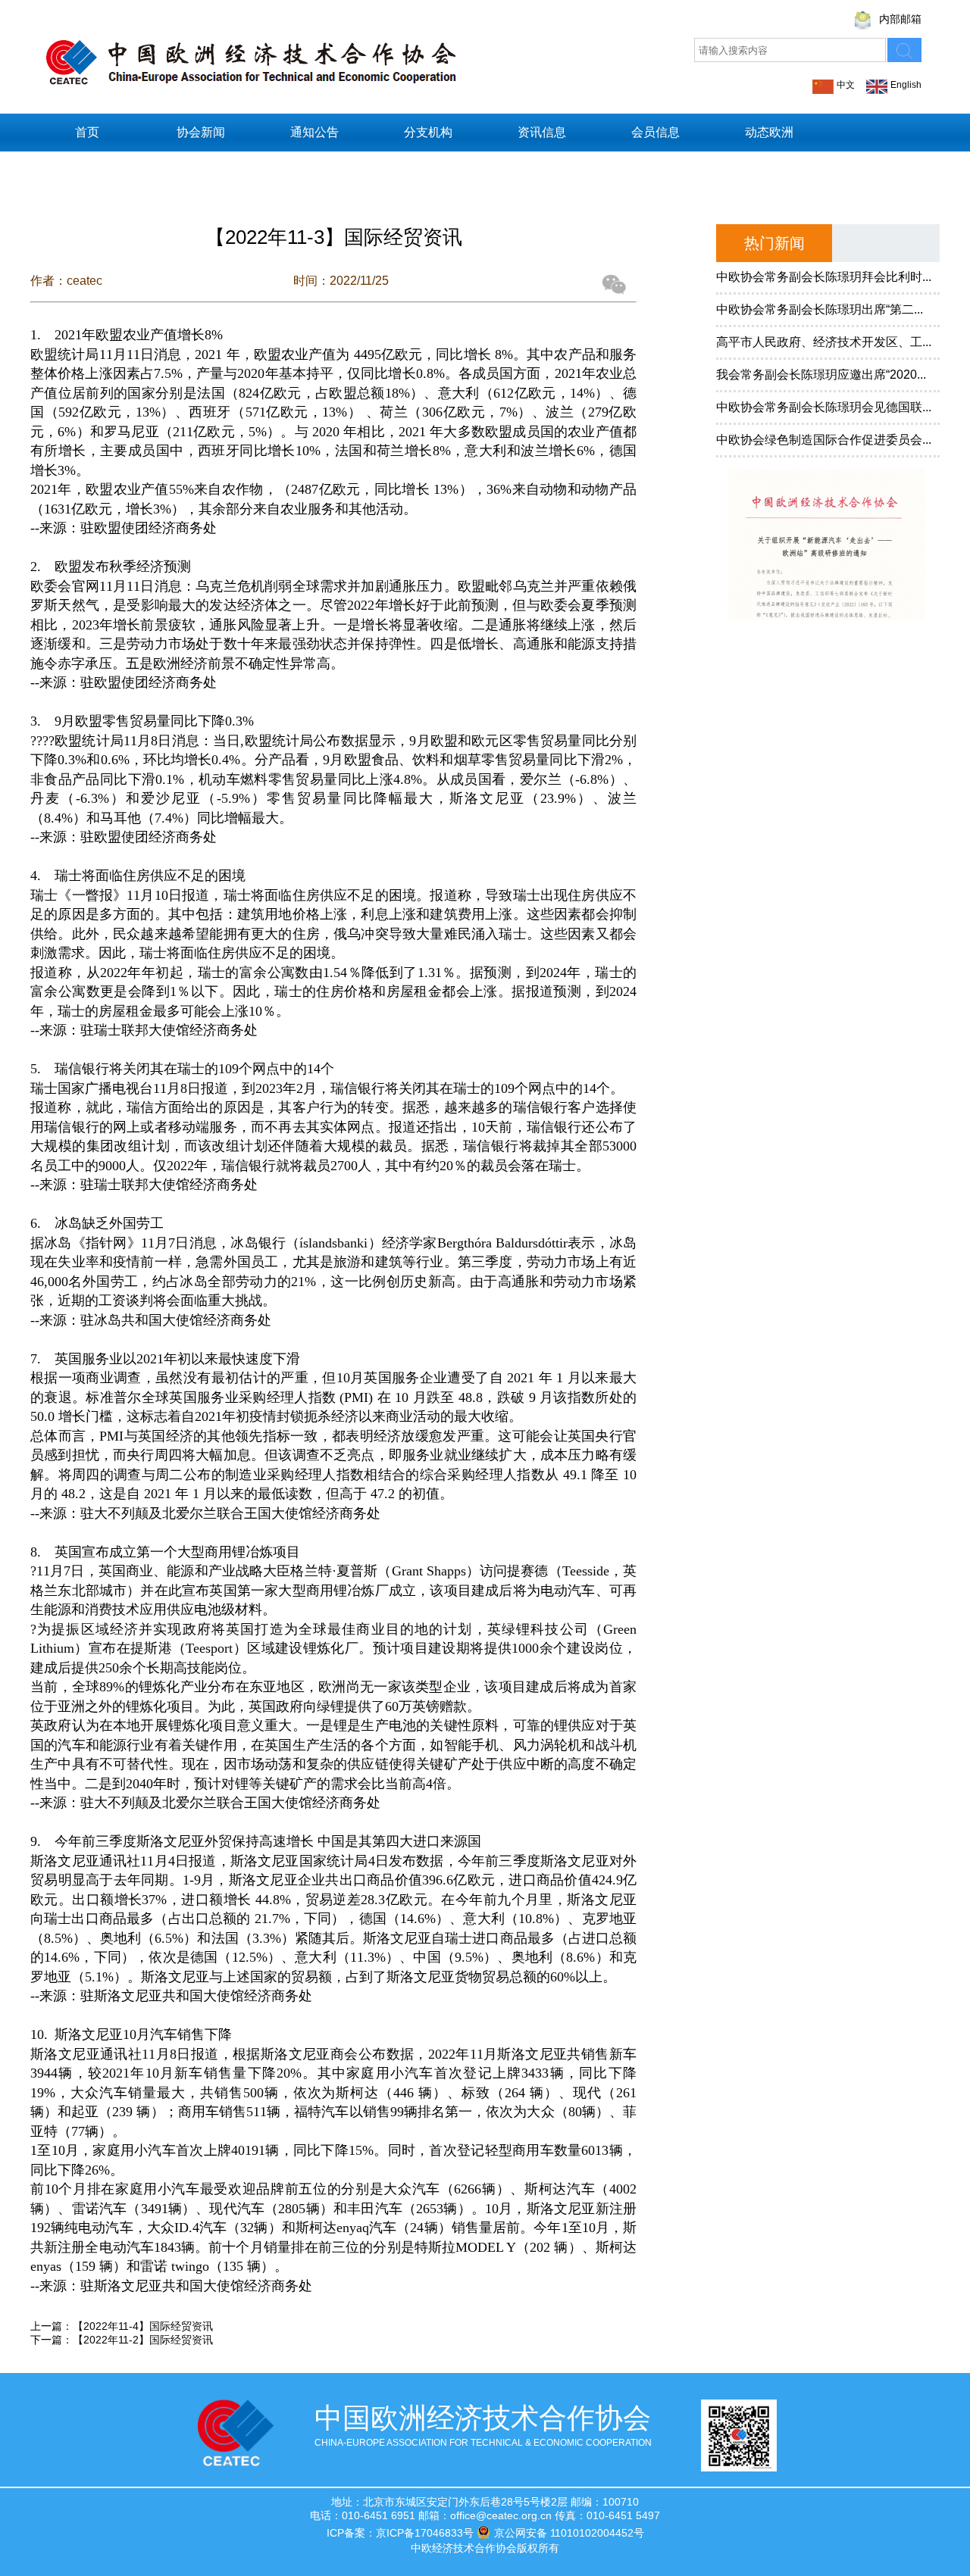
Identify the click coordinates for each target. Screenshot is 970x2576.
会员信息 (656, 132)
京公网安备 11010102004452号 (569, 2533)
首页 (87, 132)
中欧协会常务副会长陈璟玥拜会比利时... (824, 277)
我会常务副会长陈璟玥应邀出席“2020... (821, 375)
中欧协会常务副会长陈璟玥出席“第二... (820, 309)
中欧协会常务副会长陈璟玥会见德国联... (824, 407)
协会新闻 (201, 132)
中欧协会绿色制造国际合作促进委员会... (824, 440)
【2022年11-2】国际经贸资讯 (143, 2340)
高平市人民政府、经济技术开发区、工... (824, 342)
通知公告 (314, 132)
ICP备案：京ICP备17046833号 (400, 2533)
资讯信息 (542, 132)
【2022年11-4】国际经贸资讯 (143, 2326)
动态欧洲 (769, 132)
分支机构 (428, 132)
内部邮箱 (900, 19)
